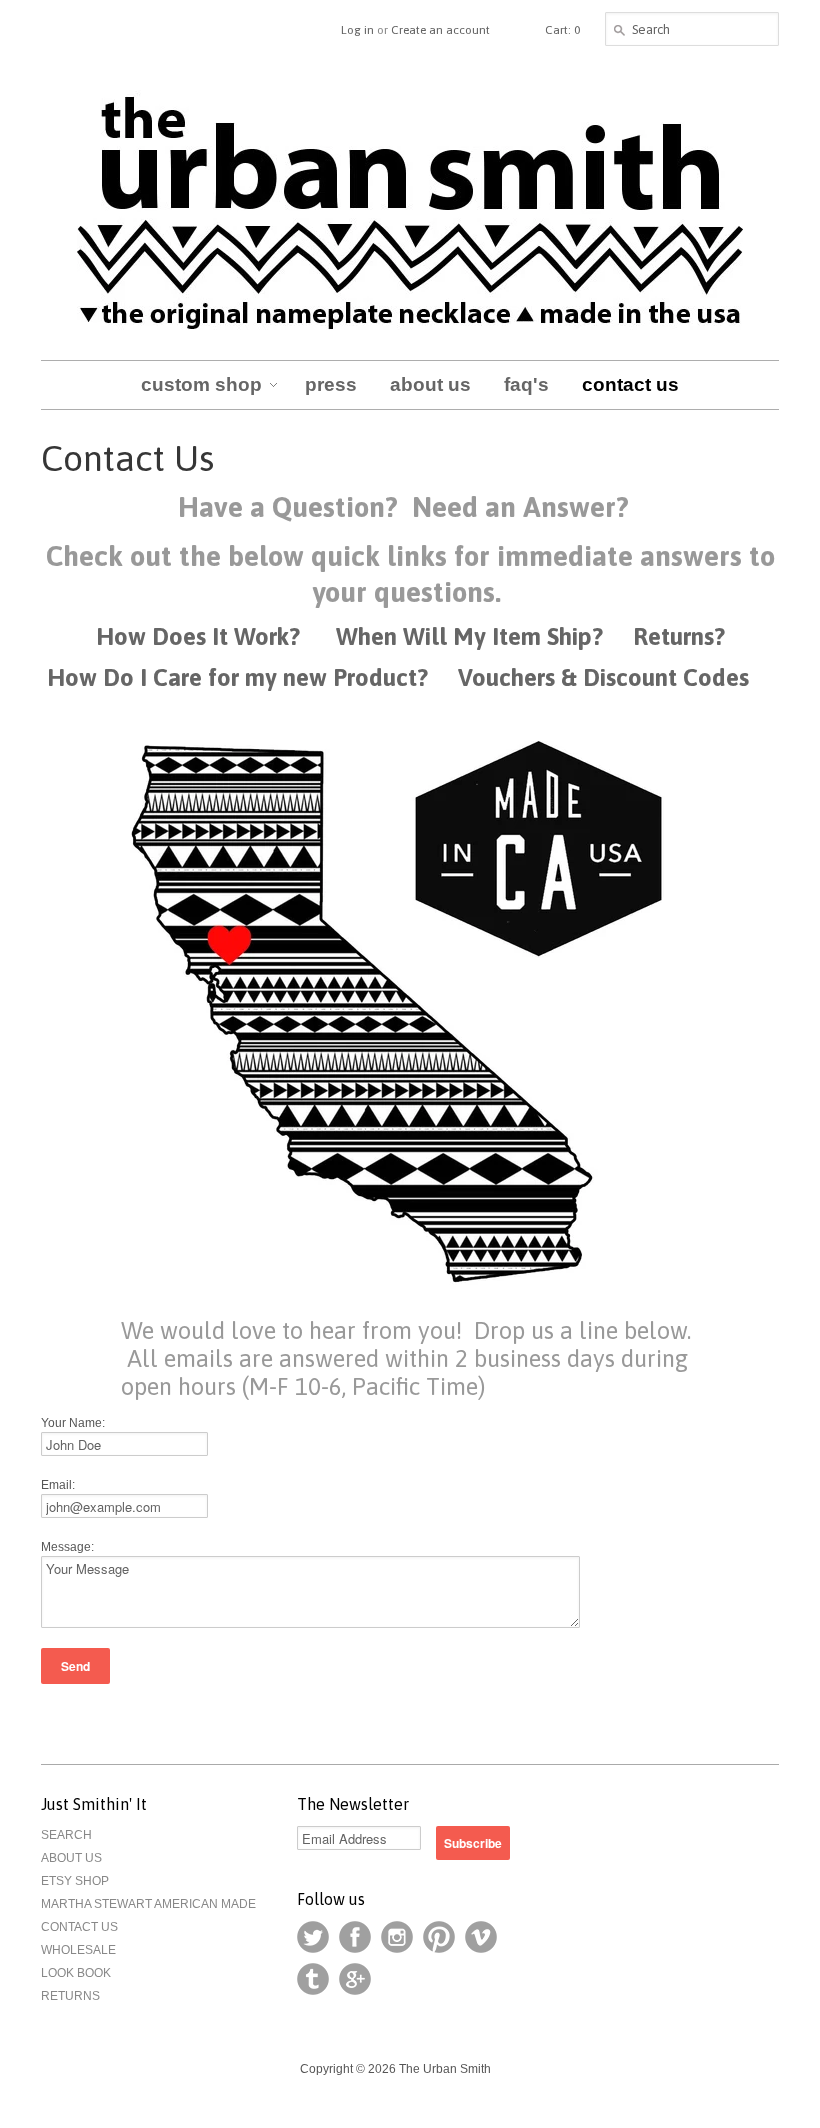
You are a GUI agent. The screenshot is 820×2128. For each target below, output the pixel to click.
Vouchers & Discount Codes (606, 677)
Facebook (355, 1937)
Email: (58, 1485)
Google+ (355, 1979)
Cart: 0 (562, 30)
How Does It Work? (198, 636)
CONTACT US (79, 1927)
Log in (357, 30)
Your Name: (73, 1423)
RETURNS (70, 1996)
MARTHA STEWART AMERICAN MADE (148, 1904)
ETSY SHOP (75, 1881)
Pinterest (439, 1937)
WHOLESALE (78, 1950)
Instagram (397, 1937)
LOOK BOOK (76, 1973)
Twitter (313, 1937)
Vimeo (481, 1937)
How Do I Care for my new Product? (237, 677)
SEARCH (66, 1835)
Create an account (440, 30)
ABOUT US (71, 1858)
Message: (67, 1547)
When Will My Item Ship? (469, 636)
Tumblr (313, 1979)
